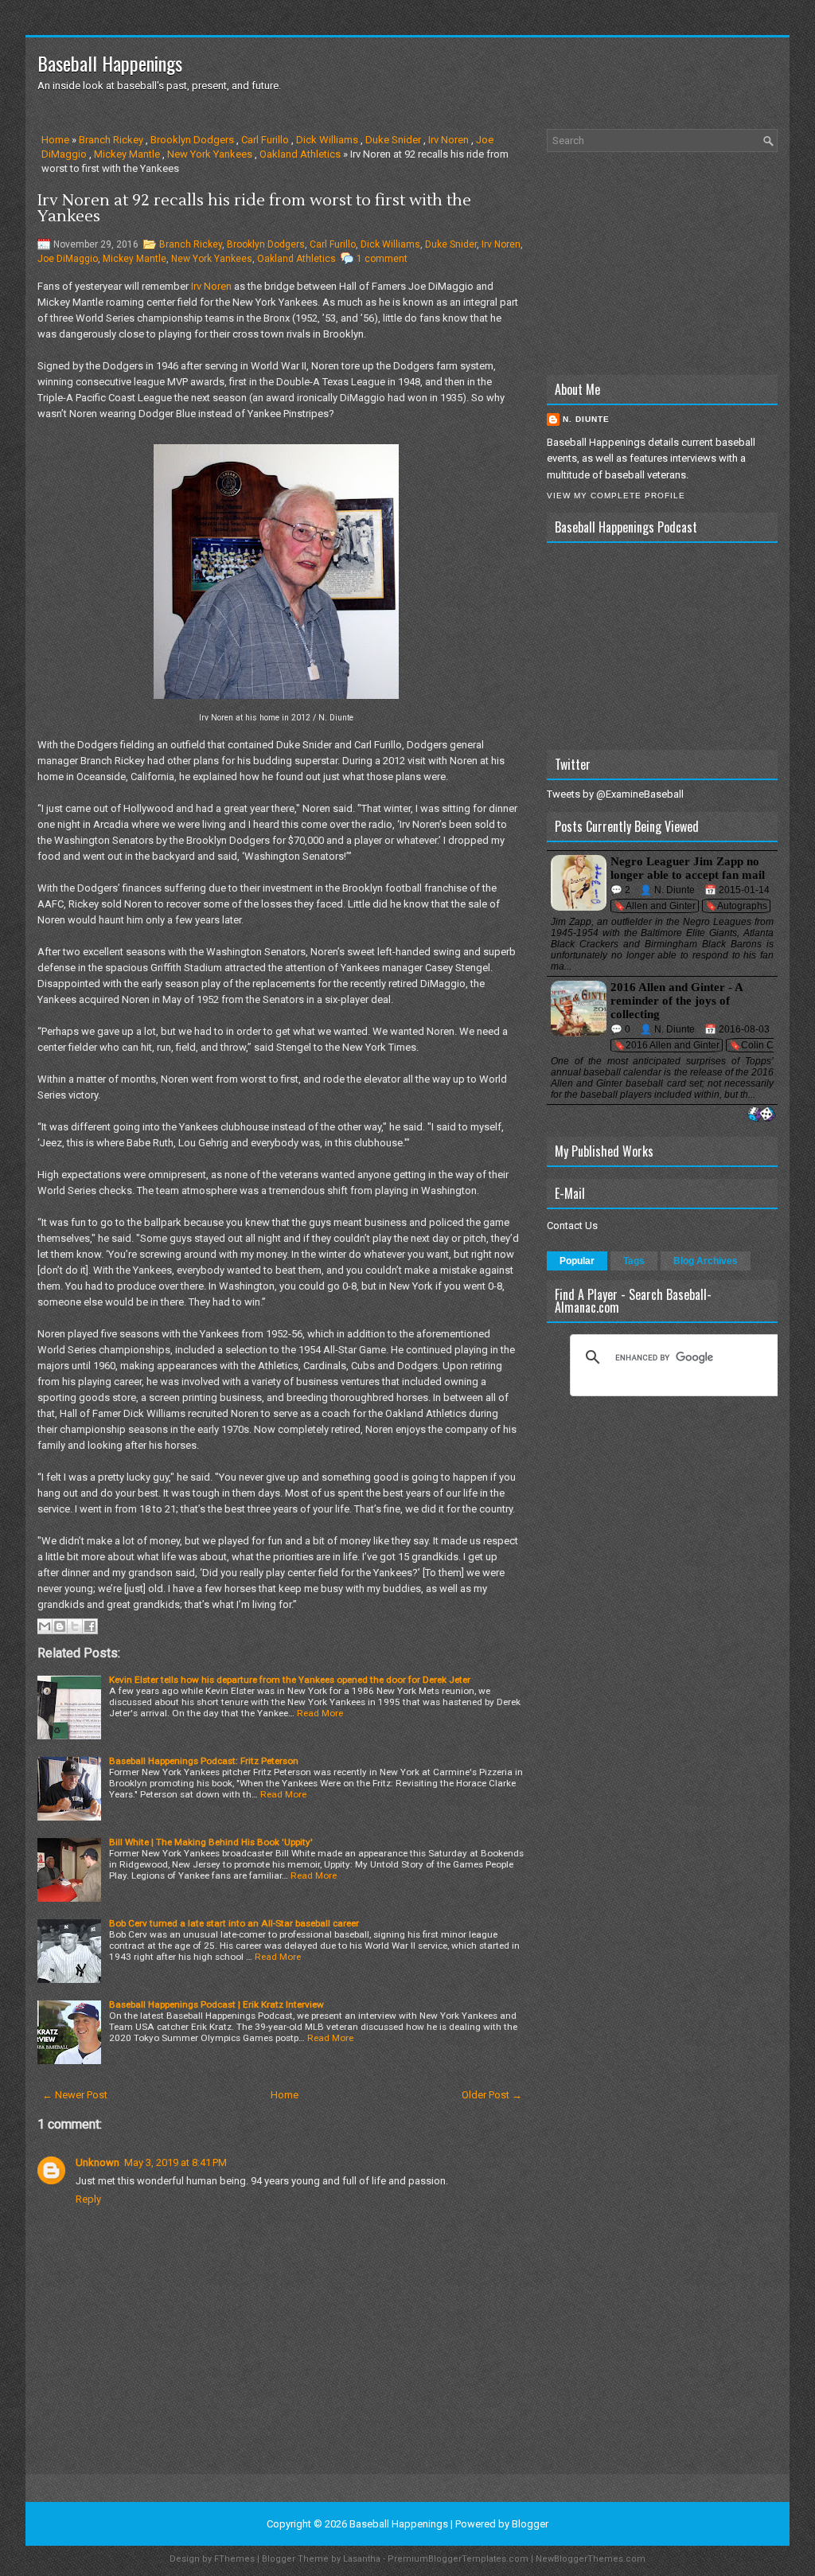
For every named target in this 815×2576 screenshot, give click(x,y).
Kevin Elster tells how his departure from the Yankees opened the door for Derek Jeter (290, 1680)
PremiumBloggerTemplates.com (458, 2559)
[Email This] (45, 1626)
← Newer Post (75, 2095)
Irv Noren (448, 140)
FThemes (234, 2559)
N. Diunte (586, 419)
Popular (577, 1261)
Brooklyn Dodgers (192, 140)
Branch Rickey (111, 140)
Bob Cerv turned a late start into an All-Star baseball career (234, 1923)
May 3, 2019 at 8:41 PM (175, 2162)
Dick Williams (327, 140)
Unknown (97, 2162)
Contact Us (572, 1226)
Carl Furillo (265, 140)
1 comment (382, 259)
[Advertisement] (662, 263)
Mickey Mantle (127, 154)
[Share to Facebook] (90, 1626)
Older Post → (492, 2095)
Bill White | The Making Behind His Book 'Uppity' (211, 1842)
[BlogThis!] (60, 1626)
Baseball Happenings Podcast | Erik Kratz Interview (216, 2004)
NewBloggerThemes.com (591, 2559)
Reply (88, 2199)
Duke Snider (393, 140)
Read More (320, 1713)
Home (55, 140)
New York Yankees (210, 154)
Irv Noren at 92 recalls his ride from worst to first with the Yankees (254, 209)
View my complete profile (616, 496)
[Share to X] (75, 1626)
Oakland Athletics (300, 154)
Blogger (530, 2524)
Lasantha (362, 2559)
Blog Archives (706, 1261)
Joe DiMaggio (68, 259)
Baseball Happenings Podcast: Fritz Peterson (204, 1761)
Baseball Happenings (110, 63)
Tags (634, 1261)
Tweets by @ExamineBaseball (615, 794)
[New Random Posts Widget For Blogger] (761, 1115)
